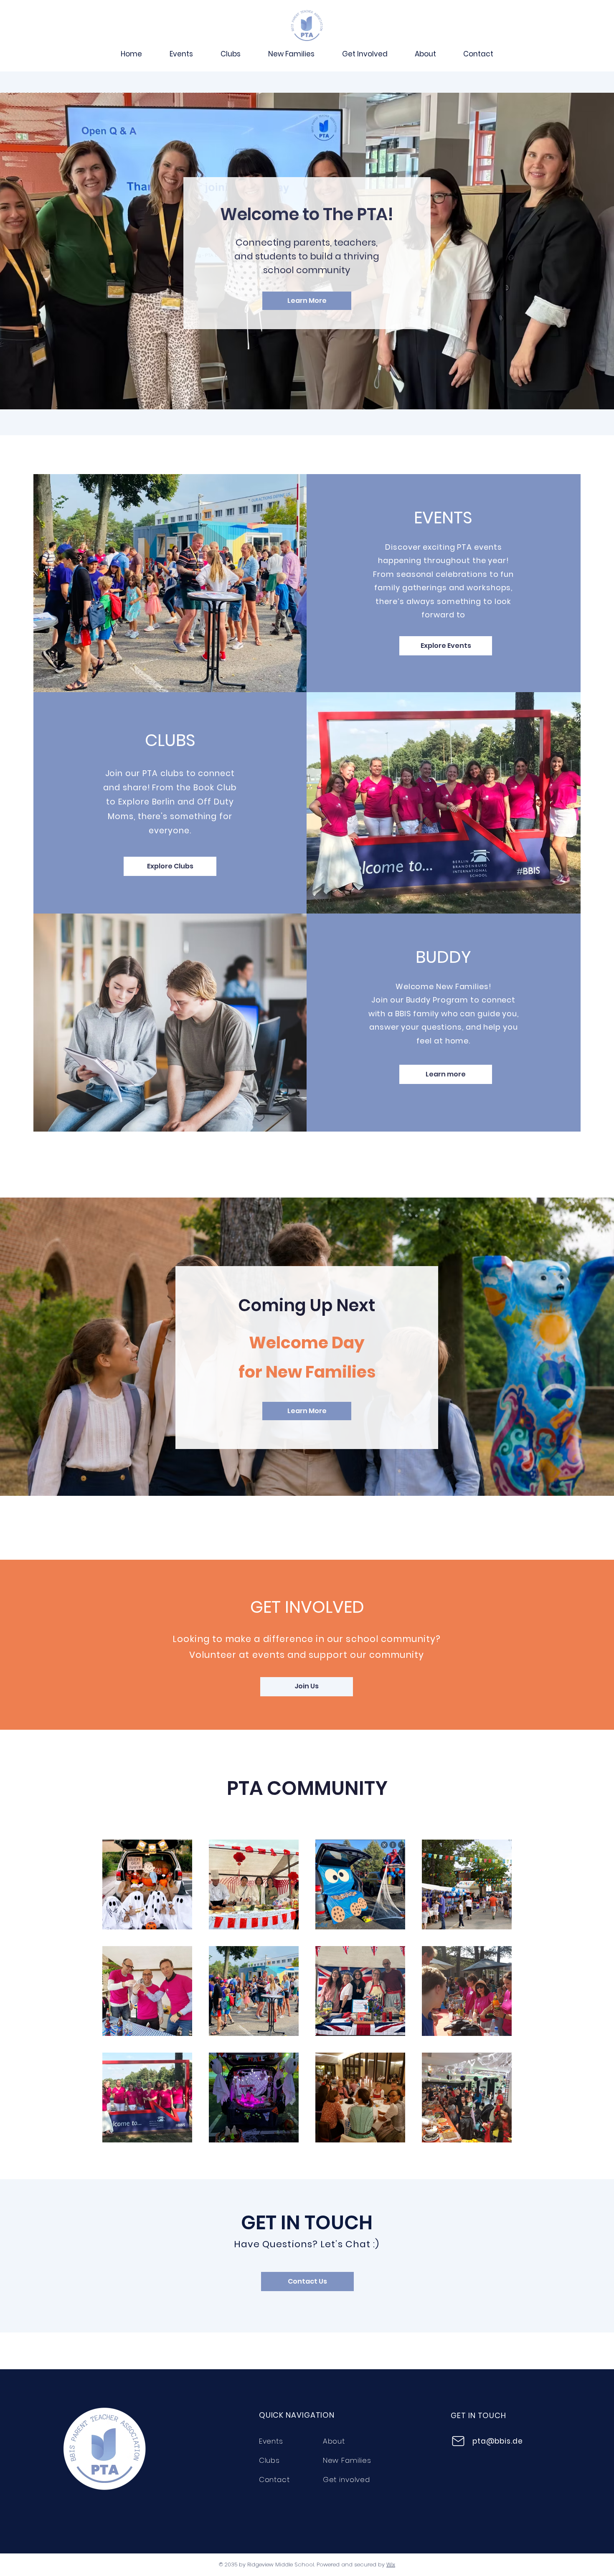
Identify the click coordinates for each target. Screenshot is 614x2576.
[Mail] (458, 2441)
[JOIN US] (307, 26)
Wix (391, 2565)
